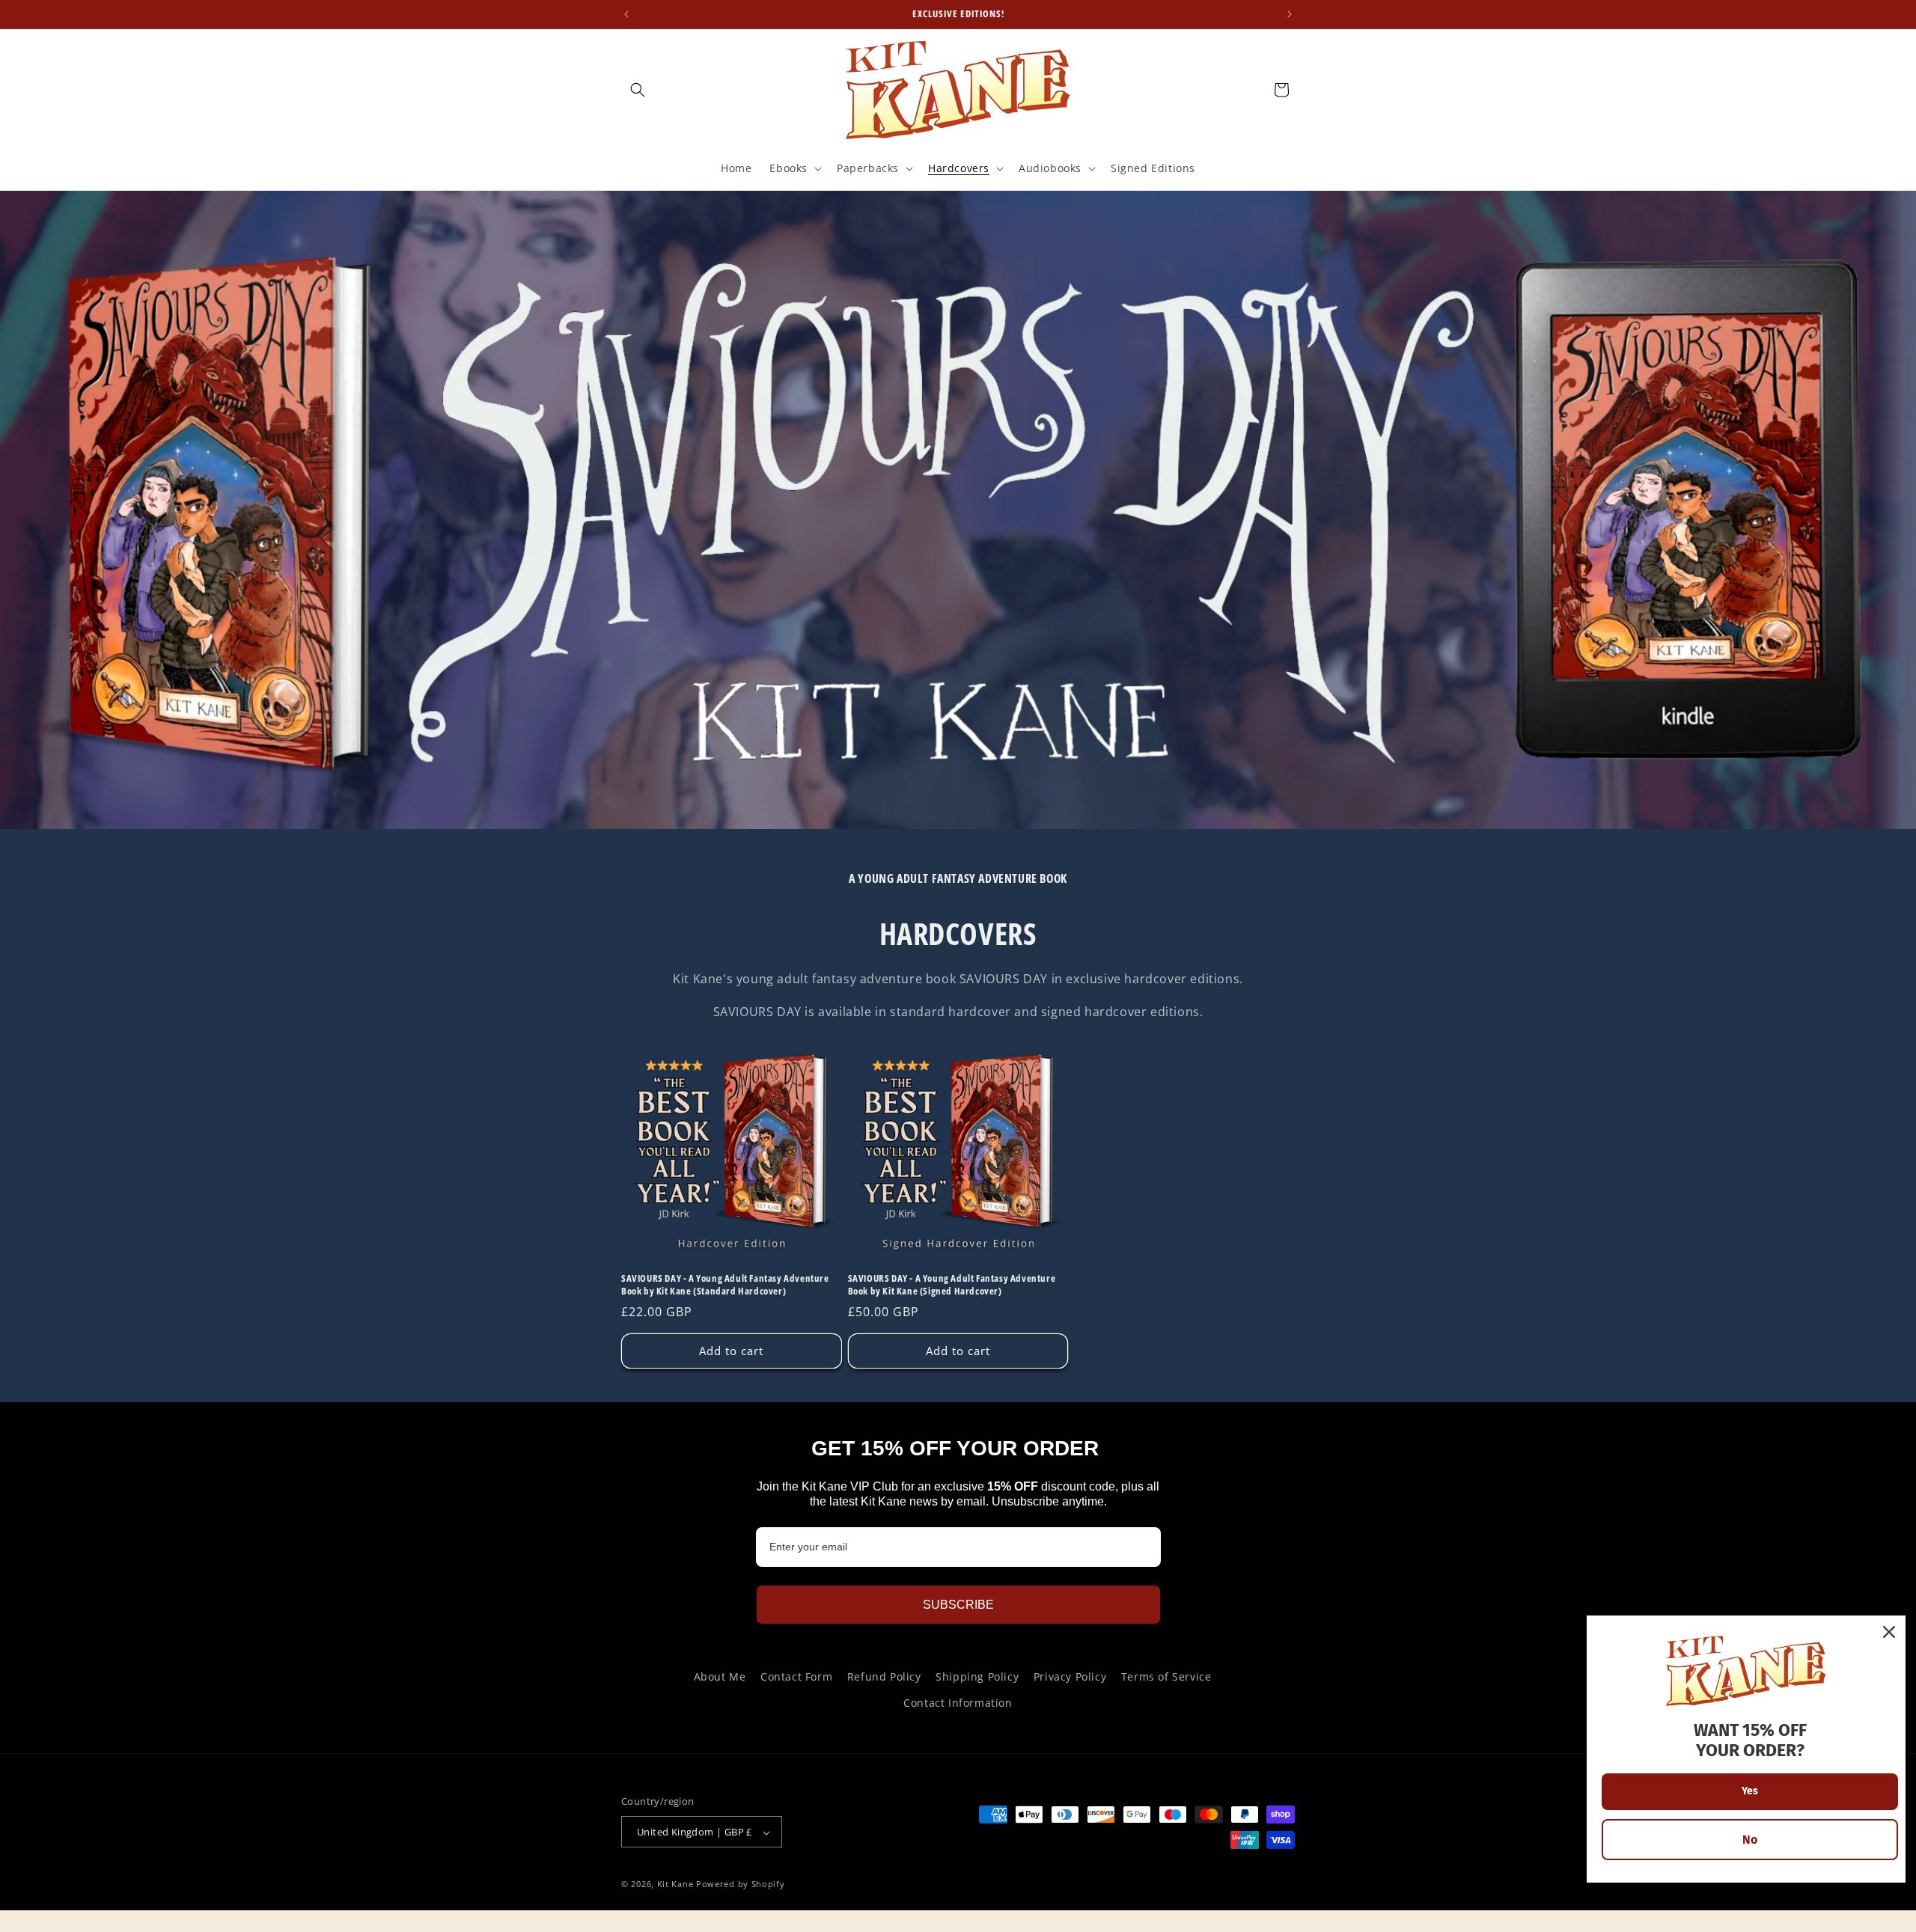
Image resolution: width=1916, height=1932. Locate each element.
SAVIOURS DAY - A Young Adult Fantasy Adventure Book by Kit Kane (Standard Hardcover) (725, 1284)
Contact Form (796, 1676)
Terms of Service (1166, 1676)
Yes (1750, 1791)
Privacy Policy (1070, 1676)
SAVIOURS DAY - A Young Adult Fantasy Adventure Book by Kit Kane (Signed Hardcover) (952, 1284)
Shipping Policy (977, 1676)
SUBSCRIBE (958, 1605)
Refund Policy (884, 1676)
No (1750, 1840)
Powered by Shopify (741, 1884)
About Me (720, 1676)
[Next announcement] (1290, 14)
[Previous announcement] (626, 14)
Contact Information (958, 1703)
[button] (638, 90)
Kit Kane (675, 1884)
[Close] (1889, 1632)
